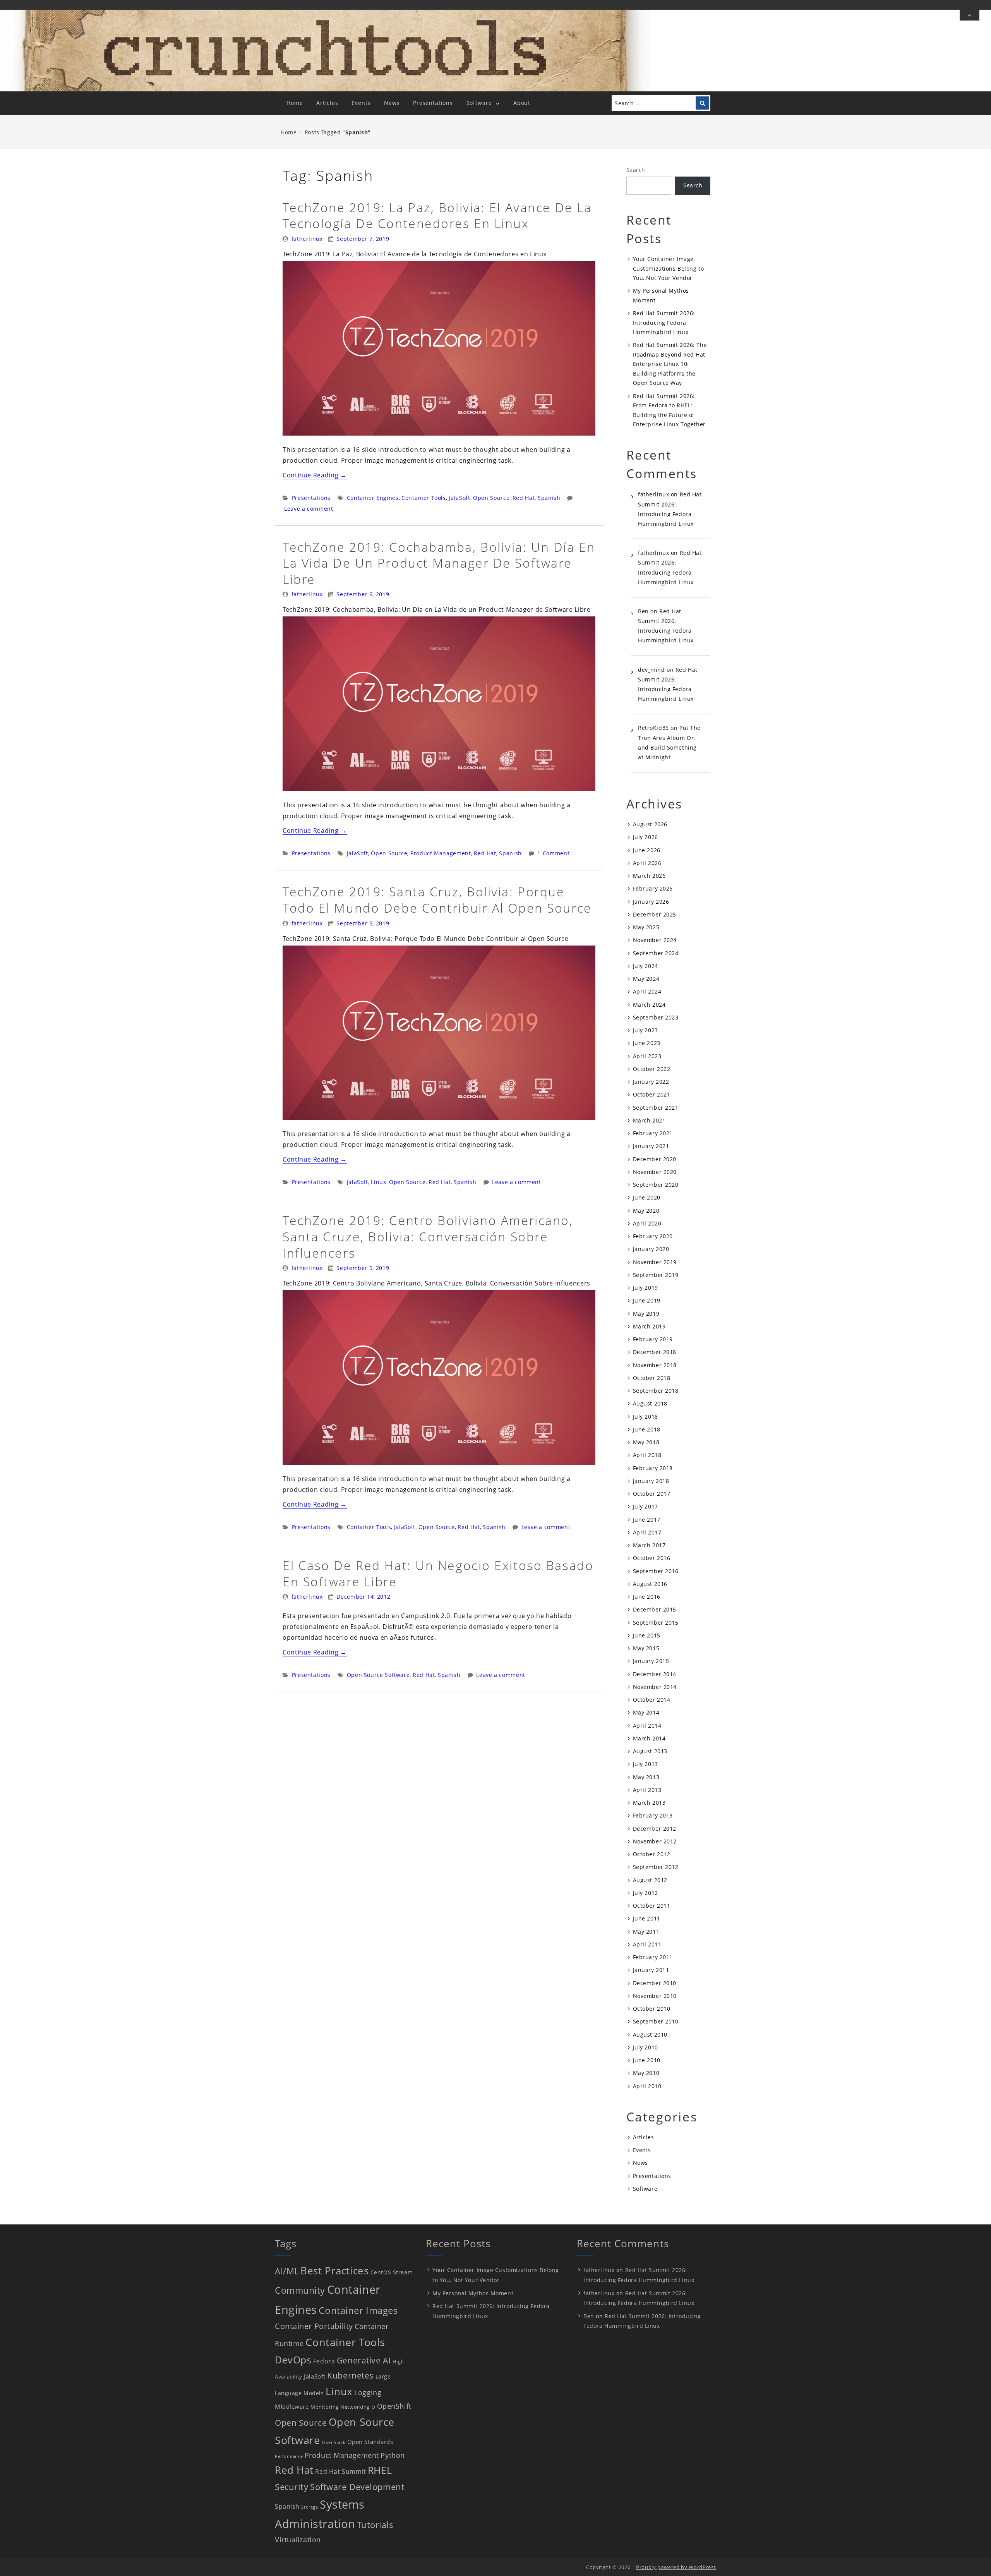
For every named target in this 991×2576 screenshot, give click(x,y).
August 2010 (650, 2035)
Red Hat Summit (340, 2471)
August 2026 (650, 824)
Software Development (357, 2487)
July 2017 (646, 1506)
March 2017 (649, 1545)
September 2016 (656, 1571)
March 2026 (649, 876)
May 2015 (646, 1648)
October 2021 (652, 1094)
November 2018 (655, 1365)
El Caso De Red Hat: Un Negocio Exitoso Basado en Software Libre (438, 1573)
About (522, 103)
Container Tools (424, 498)
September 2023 (656, 1017)
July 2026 (646, 837)
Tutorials (375, 2525)
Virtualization (298, 2540)
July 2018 (646, 1417)
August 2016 (650, 1584)
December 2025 (655, 914)
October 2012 (652, 1854)
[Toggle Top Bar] (970, 15)
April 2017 (647, 1532)
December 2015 (655, 1609)
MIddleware (292, 2406)
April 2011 (647, 1944)
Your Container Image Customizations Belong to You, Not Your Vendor (668, 268)
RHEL (380, 2470)
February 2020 (653, 1236)
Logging (368, 2392)
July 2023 (646, 1030)
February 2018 (653, 1468)
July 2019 (646, 1288)
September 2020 (656, 1185)
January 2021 (651, 1146)
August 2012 (650, 1880)
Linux (378, 1182)
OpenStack (333, 2442)
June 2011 (647, 1918)
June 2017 (647, 1520)
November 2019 (655, 1262)
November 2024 (655, 940)
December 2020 (655, 1159)
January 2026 (651, 902)
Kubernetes (350, 2375)
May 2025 (646, 927)
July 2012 (646, 1893)
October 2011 (652, 1906)
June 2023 (647, 1043)
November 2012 (655, 1841)
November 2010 (655, 1996)
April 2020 (647, 1223)
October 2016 (652, 1558)
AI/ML (287, 2271)
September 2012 (656, 1867)
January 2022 (651, 1082)
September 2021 (656, 1108)
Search (636, 170)
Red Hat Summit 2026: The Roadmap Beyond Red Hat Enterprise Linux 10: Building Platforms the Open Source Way (670, 364)
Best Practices (334, 2271)
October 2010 (652, 2009)
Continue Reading (315, 475)
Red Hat (524, 498)
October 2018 (652, 1378)
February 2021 (653, 1133)
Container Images (358, 2310)
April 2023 (647, 1056)
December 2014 (655, 1674)
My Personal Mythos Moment (473, 2293)
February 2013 (653, 1815)
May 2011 (646, 1932)
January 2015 (651, 1661)
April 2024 (647, 991)
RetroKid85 (653, 728)
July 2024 (646, 966)
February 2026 (653, 888)
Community (300, 2290)
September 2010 (656, 2021)
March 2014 (649, 1738)
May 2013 (646, 1777)
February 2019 (653, 1339)
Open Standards (370, 2442)
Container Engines (373, 498)
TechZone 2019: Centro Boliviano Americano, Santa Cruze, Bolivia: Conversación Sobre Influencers (428, 1236)
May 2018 (646, 1442)
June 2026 (647, 850)
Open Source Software (378, 1675)
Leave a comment (309, 509)
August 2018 (650, 1403)
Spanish (549, 498)
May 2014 (646, 1712)
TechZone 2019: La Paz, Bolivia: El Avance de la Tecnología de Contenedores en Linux (437, 215)
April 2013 (647, 1790)
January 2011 (651, 1970)
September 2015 (656, 1623)
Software (479, 103)
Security (291, 2487)
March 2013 (649, 1803)
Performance (289, 2456)
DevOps (293, 2360)
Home (295, 103)
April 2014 (647, 1726)
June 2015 (647, 1635)
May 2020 (646, 1211)
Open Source (491, 498)
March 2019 (649, 1326)
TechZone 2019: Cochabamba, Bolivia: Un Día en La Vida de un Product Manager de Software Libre (439, 563)
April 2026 (647, 863)
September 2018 (656, 1391)
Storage (309, 2507)
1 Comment (553, 853)
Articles (327, 103)
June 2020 (647, 1197)
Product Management (441, 853)
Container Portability (314, 2326)
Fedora (324, 2361)
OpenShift (394, 2406)
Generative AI (364, 2360)
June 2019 (647, 1300)
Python (393, 2455)
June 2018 (647, 1429)
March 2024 (649, 1005)
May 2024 (646, 979)
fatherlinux (307, 239)
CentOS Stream (392, 2272)
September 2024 (656, 953)
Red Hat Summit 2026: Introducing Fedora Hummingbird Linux (664, 323)
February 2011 (653, 1957)
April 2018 (647, 1455)
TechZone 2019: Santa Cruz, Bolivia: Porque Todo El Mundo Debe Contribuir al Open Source (437, 900)
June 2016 (647, 1597)
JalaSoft (459, 498)
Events (361, 103)
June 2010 (647, 2060)
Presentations (433, 103)
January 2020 (651, 1249)
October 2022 (652, 1069)
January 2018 (651, 1481)
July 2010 (646, 2047)
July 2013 (646, 1764)
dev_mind (651, 670)
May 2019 (646, 1314)
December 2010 (655, 1983)
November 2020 (655, 1172)
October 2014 (652, 1700)
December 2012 (655, 1829)
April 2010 (647, 2086)
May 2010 (646, 2073)
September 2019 (656, 1275)
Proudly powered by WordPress (676, 2567)
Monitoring (325, 2407)
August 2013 (650, 1751)
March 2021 (649, 1120)
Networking (355, 2407)
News (392, 103)
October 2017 (652, 1494)
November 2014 (655, 1687)
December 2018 (655, 1352)
